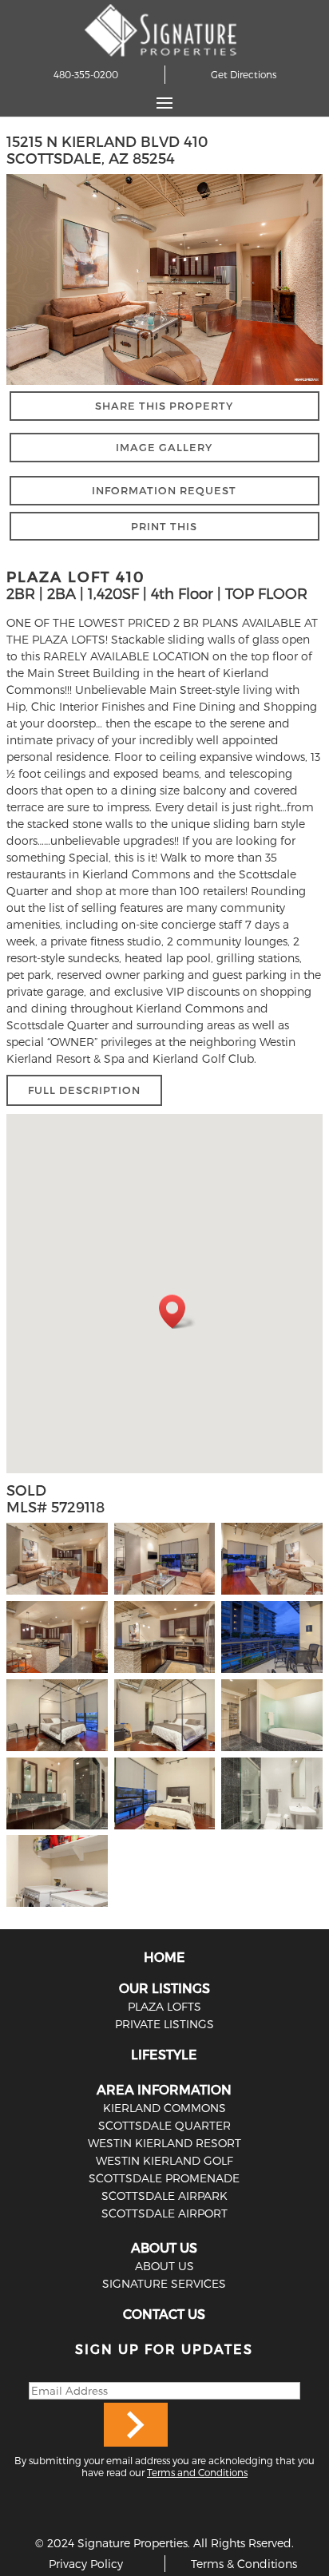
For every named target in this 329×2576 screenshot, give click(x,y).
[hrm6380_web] (57, 1751)
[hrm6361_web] (272, 1829)
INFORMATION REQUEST (164, 490)
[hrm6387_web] (165, 1672)
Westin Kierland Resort (164, 2143)
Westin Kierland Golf (164, 2160)
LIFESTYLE (164, 2054)
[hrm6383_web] (57, 1672)
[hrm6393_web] (57, 1594)
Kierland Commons (164, 2108)
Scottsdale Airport (164, 2213)
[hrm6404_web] (165, 1594)
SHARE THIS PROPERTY (164, 406)
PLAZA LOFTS (164, 2006)
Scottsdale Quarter (164, 2125)
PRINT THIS (164, 526)
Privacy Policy (86, 2564)
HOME (164, 1957)
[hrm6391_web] (272, 1672)
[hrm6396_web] (272, 1594)
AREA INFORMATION (164, 2089)
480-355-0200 (86, 74)
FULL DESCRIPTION (84, 1090)
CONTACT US (164, 2314)
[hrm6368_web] (272, 1751)
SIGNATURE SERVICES (164, 2283)
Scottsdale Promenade (164, 2178)
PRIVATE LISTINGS (164, 2024)
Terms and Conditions (197, 2472)
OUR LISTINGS (164, 1988)
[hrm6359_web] (57, 1906)
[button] (177, 1312)
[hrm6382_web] (165, 1751)
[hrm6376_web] (57, 1829)
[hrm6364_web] (165, 1829)
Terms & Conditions (244, 2564)
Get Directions (244, 74)
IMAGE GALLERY (164, 447)
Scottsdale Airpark (164, 2196)
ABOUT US (164, 2247)
